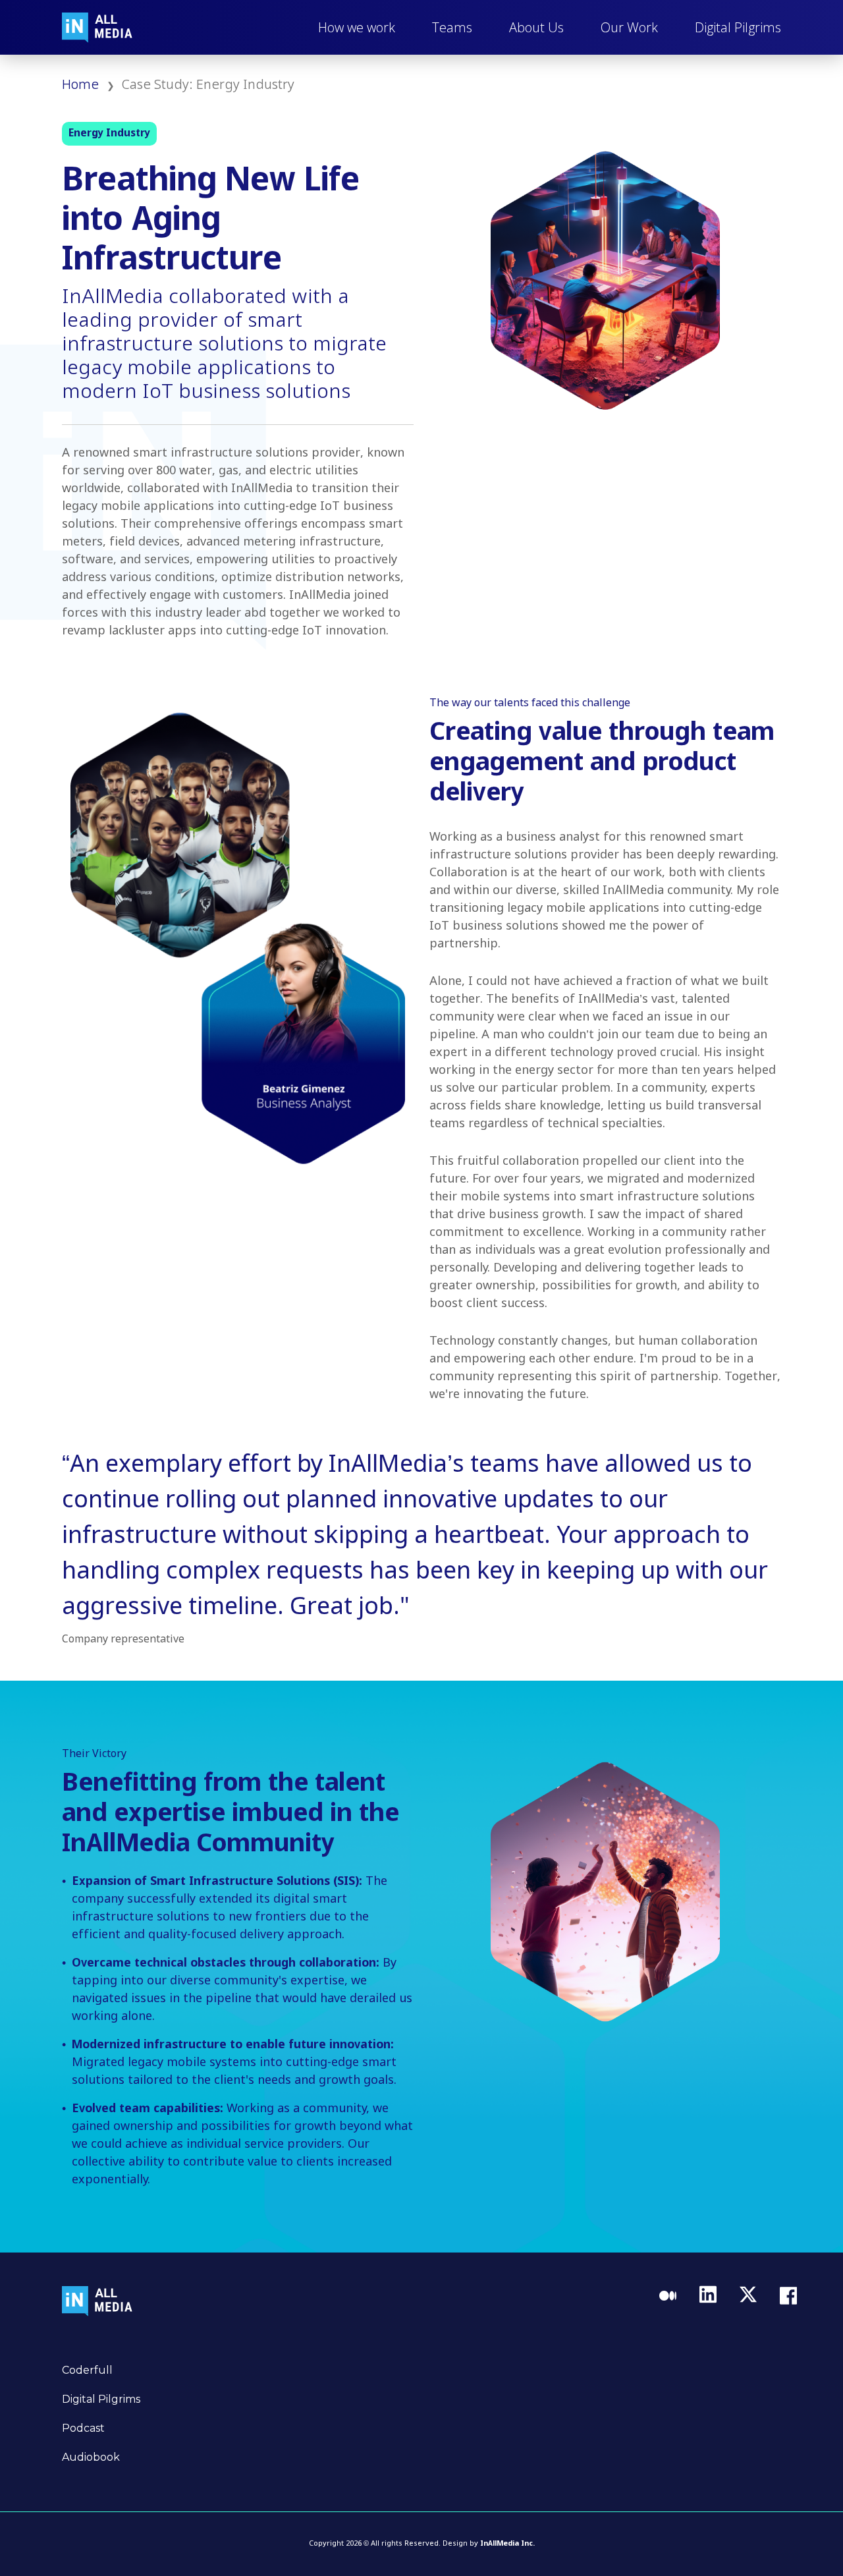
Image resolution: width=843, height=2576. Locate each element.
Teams (452, 27)
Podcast (83, 2428)
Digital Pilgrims (738, 27)
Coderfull (87, 2370)
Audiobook (91, 2457)
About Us (536, 27)
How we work (357, 27)
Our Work (629, 27)
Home (80, 85)
